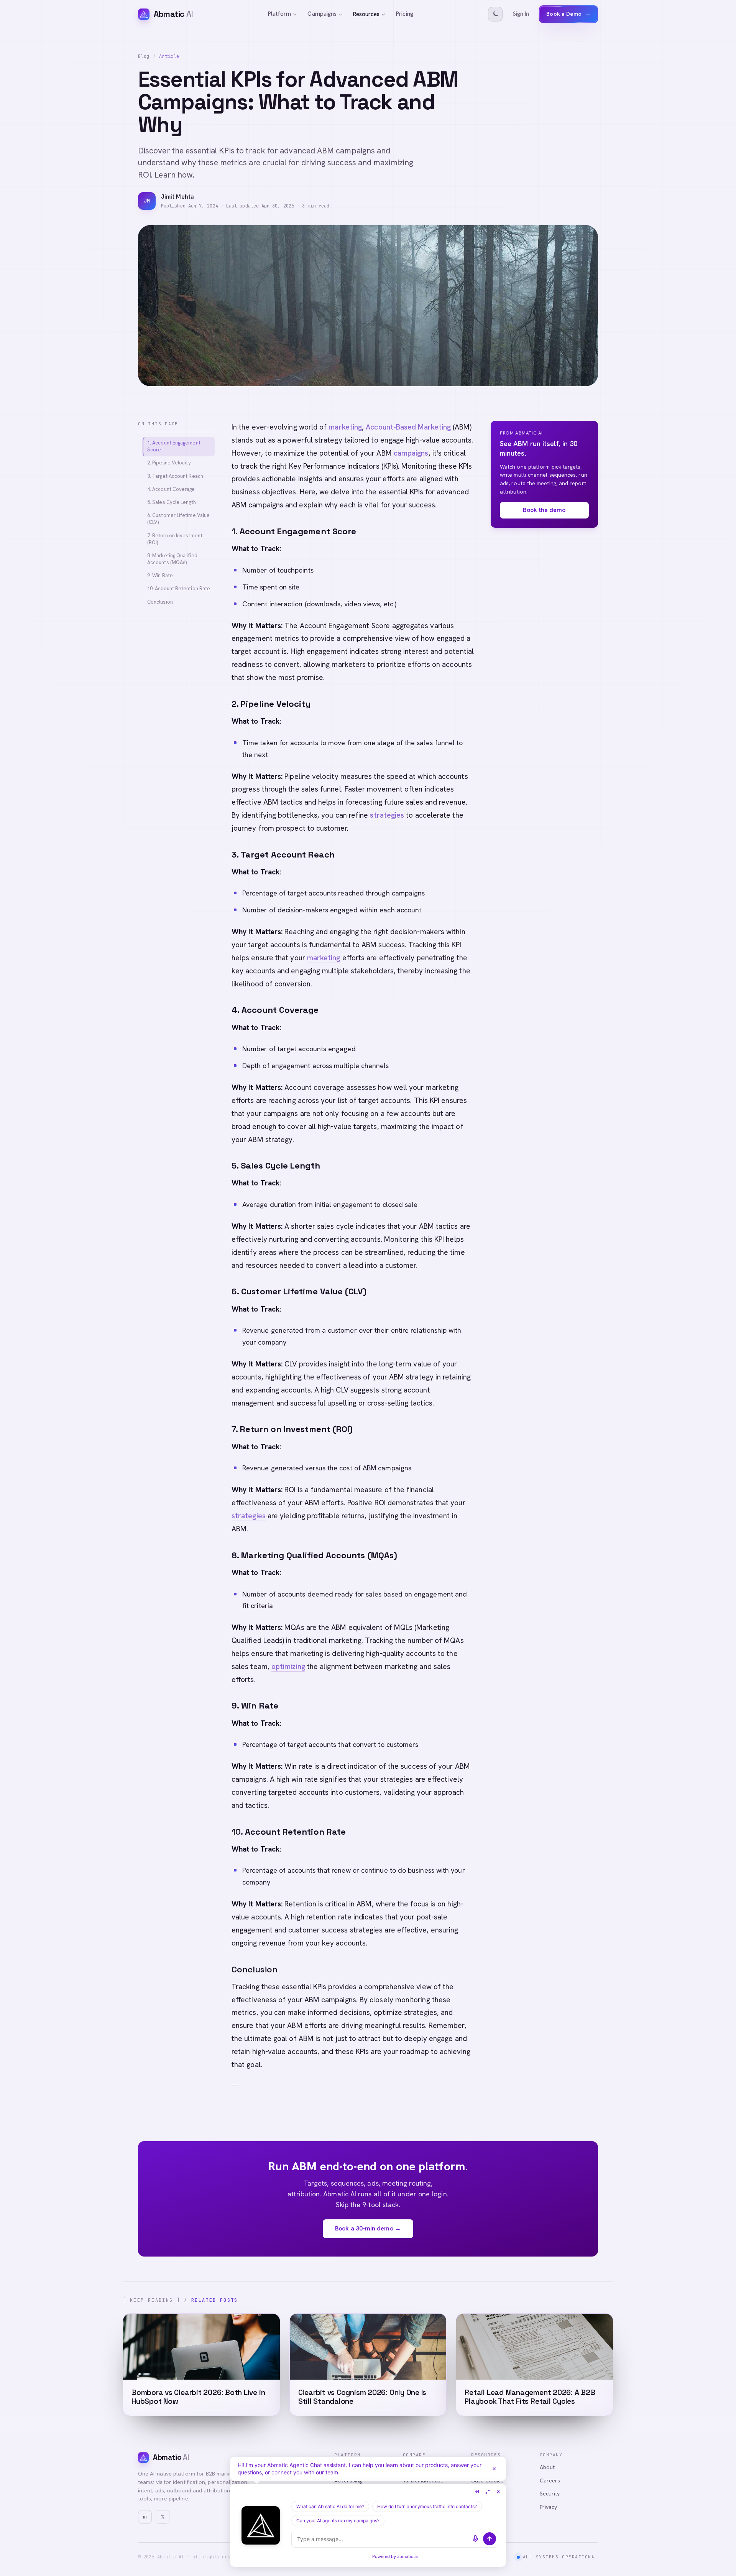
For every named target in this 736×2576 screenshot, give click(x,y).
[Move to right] (477, 2492)
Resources (366, 14)
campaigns (411, 453)
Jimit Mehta (177, 197)
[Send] (490, 2539)
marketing (345, 427)
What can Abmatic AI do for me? (330, 2506)
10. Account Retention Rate (179, 589)
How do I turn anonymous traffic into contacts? (427, 2506)
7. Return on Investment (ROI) (175, 539)
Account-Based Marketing (408, 427)
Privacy (549, 2507)
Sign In (521, 14)
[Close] (494, 2469)
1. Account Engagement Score (174, 446)
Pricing (405, 14)
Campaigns (322, 14)
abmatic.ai (407, 2556)
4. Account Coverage (171, 489)
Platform (280, 14)
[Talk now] (475, 2539)
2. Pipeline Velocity (169, 463)
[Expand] (488, 2492)
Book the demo (544, 510)
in (145, 2517)
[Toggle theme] (495, 14)
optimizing (288, 1667)
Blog (144, 56)
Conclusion (160, 602)
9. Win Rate (160, 575)
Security (550, 2494)
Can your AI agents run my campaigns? (338, 2521)
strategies (387, 815)
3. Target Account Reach (175, 476)
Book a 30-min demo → (368, 2228)
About (547, 2467)
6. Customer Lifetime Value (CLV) (178, 519)
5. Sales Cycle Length (172, 502)
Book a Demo (568, 14)
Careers (550, 2481)
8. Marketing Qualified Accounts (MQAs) (172, 559)
